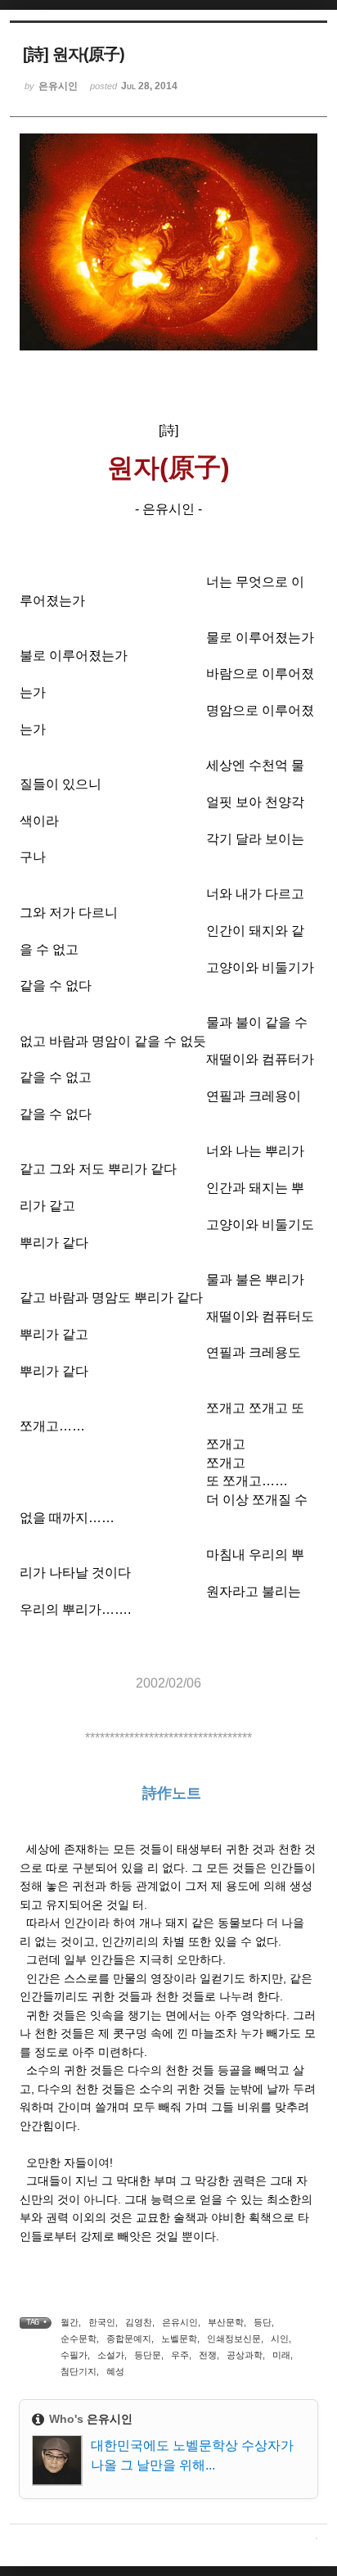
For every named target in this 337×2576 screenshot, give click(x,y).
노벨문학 (179, 2339)
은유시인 (180, 2322)
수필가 (74, 2355)
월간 (70, 2322)
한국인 (102, 2322)
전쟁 (208, 2355)
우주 (180, 2355)
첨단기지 (79, 2371)
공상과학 (245, 2355)
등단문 (148, 2355)
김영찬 (139, 2322)
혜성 (115, 2371)
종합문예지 (129, 2339)
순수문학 (79, 2339)
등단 (263, 2322)
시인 (280, 2339)
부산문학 (226, 2322)
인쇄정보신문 (234, 2339)
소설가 (111, 2355)
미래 (281, 2355)
